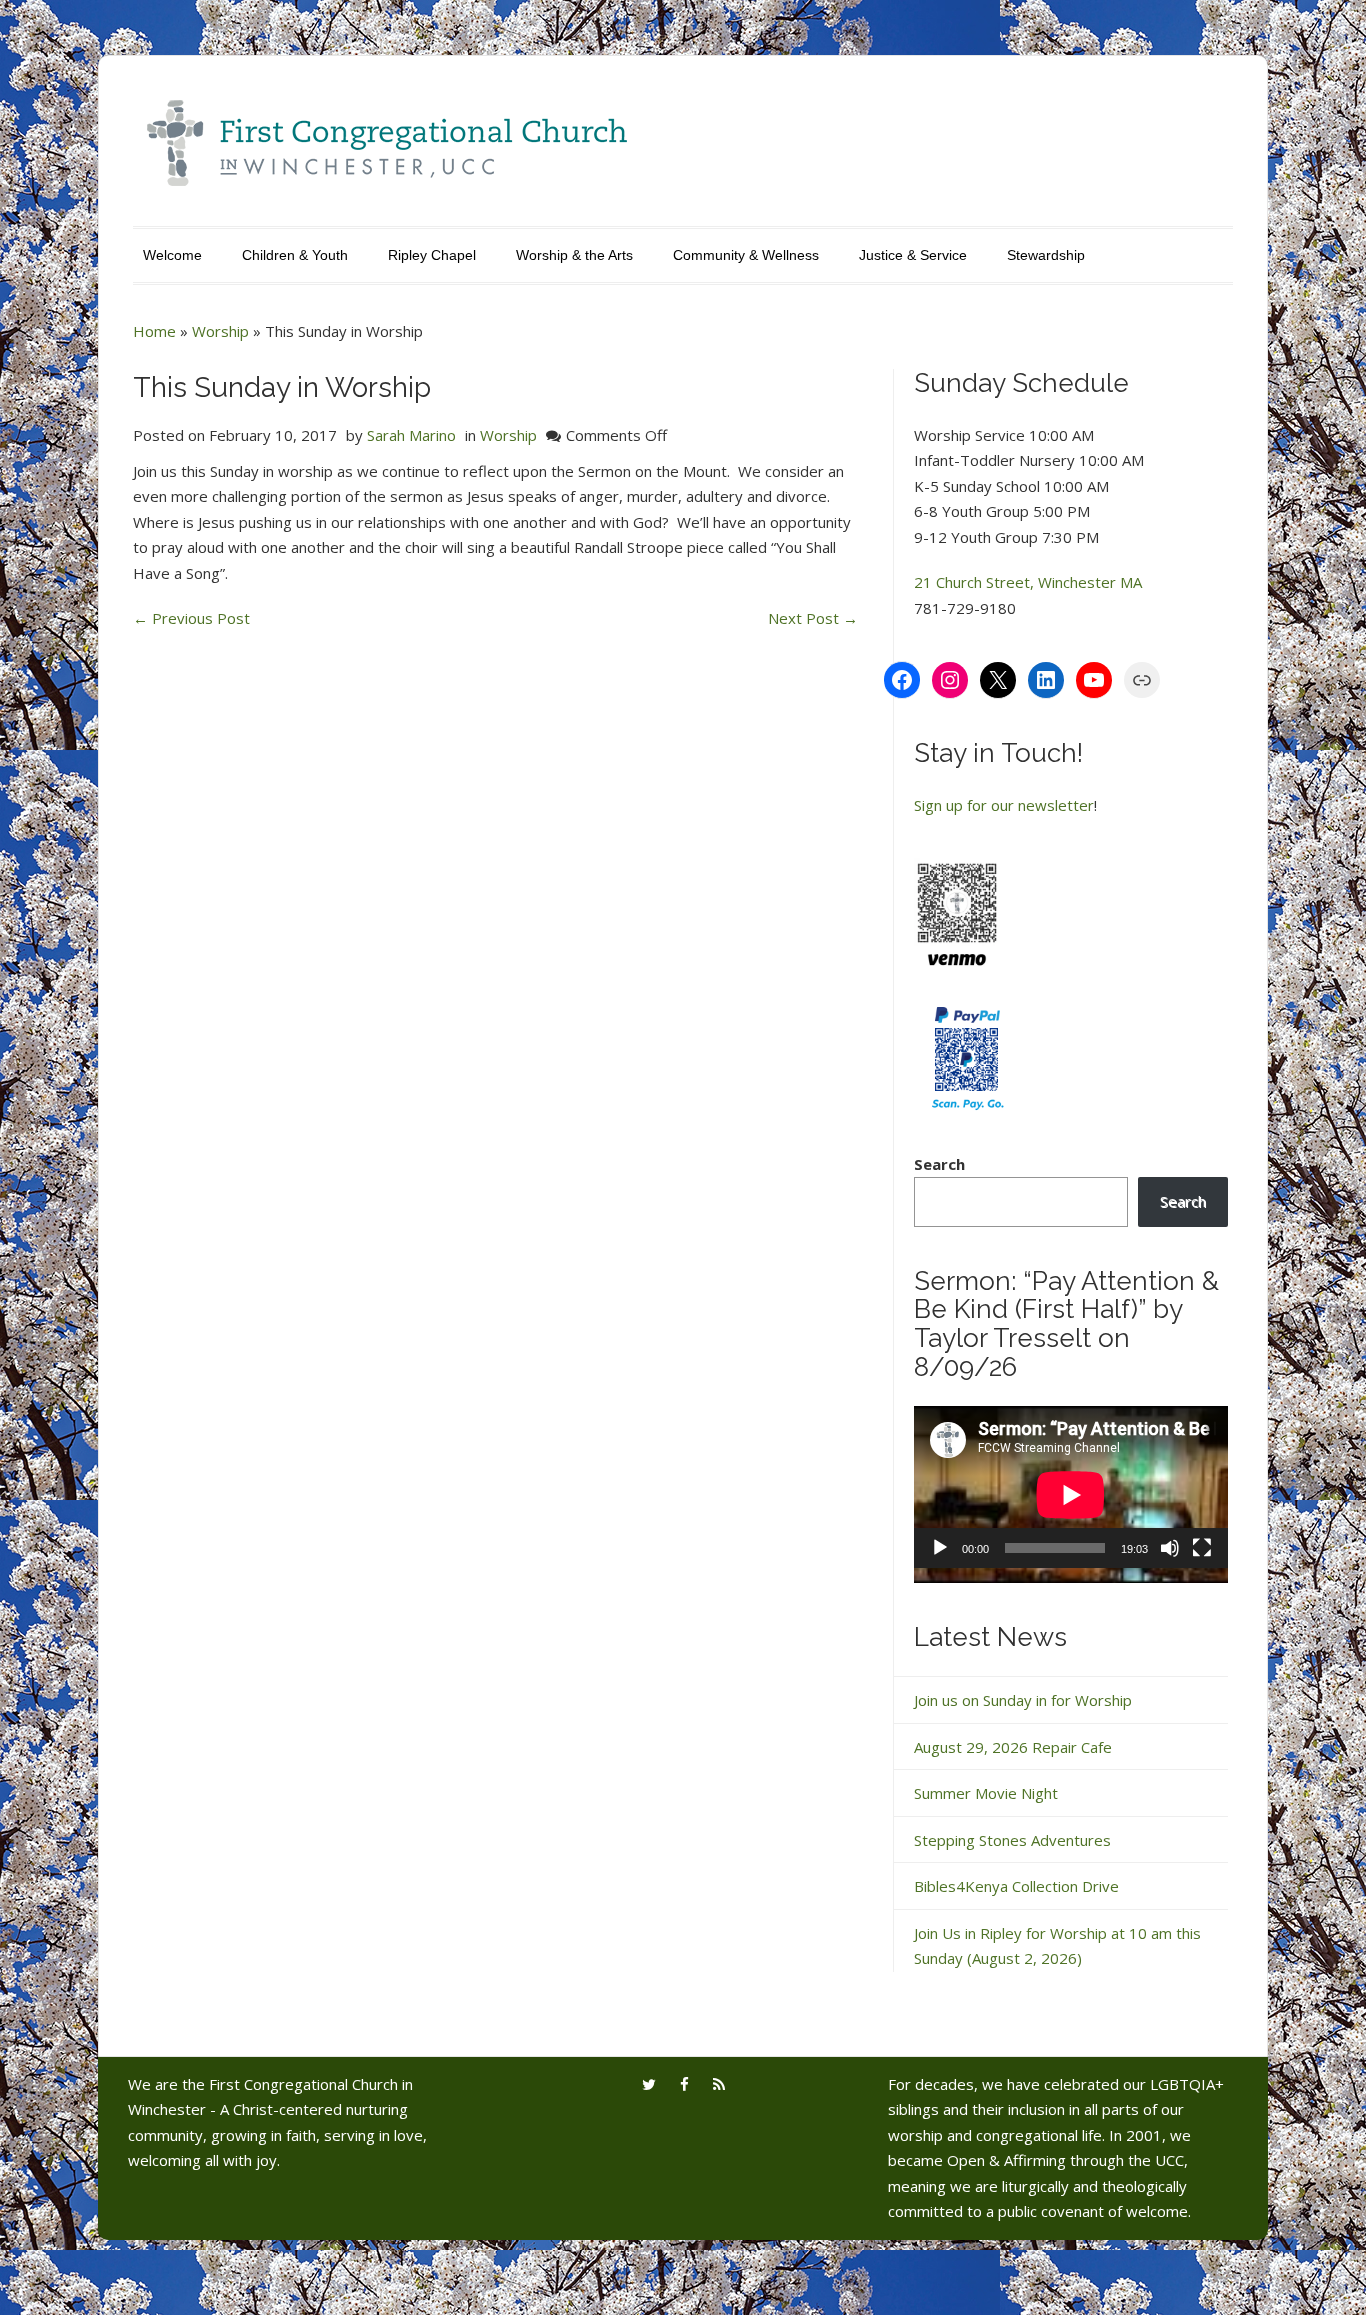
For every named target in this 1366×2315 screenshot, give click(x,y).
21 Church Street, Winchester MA (1028, 582)
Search (939, 1164)
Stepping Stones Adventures (1012, 1840)
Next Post (813, 618)
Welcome (172, 255)
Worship (220, 331)
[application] (1071, 1494)
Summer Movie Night (986, 1793)
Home (154, 331)
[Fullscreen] (1202, 1548)
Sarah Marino (411, 435)
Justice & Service (913, 255)
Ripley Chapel (432, 255)
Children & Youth (295, 255)
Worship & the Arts (574, 255)
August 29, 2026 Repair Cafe (1013, 1747)
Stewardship (1046, 255)
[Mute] (1170, 1548)
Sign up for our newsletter (1004, 805)
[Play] (940, 1548)
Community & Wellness (746, 255)
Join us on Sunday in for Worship (1023, 1700)
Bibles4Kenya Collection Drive (1016, 1886)
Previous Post (191, 618)
